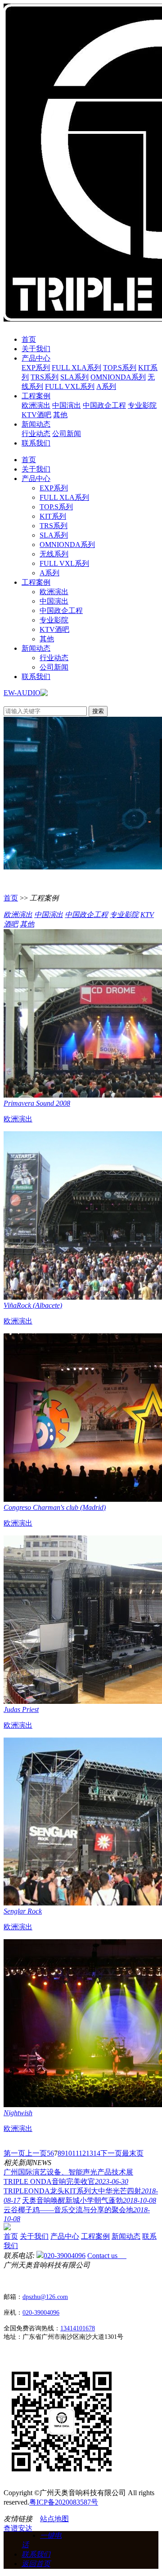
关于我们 (36, 349)
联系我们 (36, 443)
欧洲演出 (36, 405)
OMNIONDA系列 (118, 377)
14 (97, 2153)
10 (68, 2153)
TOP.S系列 (120, 368)
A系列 (106, 386)
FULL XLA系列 (76, 368)
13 (90, 2153)
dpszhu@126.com (45, 2297)
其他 (60, 415)
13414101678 (78, 2328)
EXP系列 (36, 368)
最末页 (133, 2153)
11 (75, 2153)
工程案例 (36, 396)
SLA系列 (74, 377)
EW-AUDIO (22, 693)
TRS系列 (45, 377)
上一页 (36, 2153)
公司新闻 (67, 434)
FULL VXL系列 (70, 386)
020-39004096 (65, 2256)
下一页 (111, 2153)
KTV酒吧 (36, 415)
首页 (29, 339)
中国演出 (67, 405)
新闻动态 (36, 424)
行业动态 (36, 434)
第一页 (14, 2153)
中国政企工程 (104, 405)
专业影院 (142, 405)
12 (82, 2153)
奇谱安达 (18, 2528)
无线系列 (54, 554)
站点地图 (54, 2519)
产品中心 (36, 358)
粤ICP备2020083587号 (64, 2502)
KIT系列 (53, 516)
